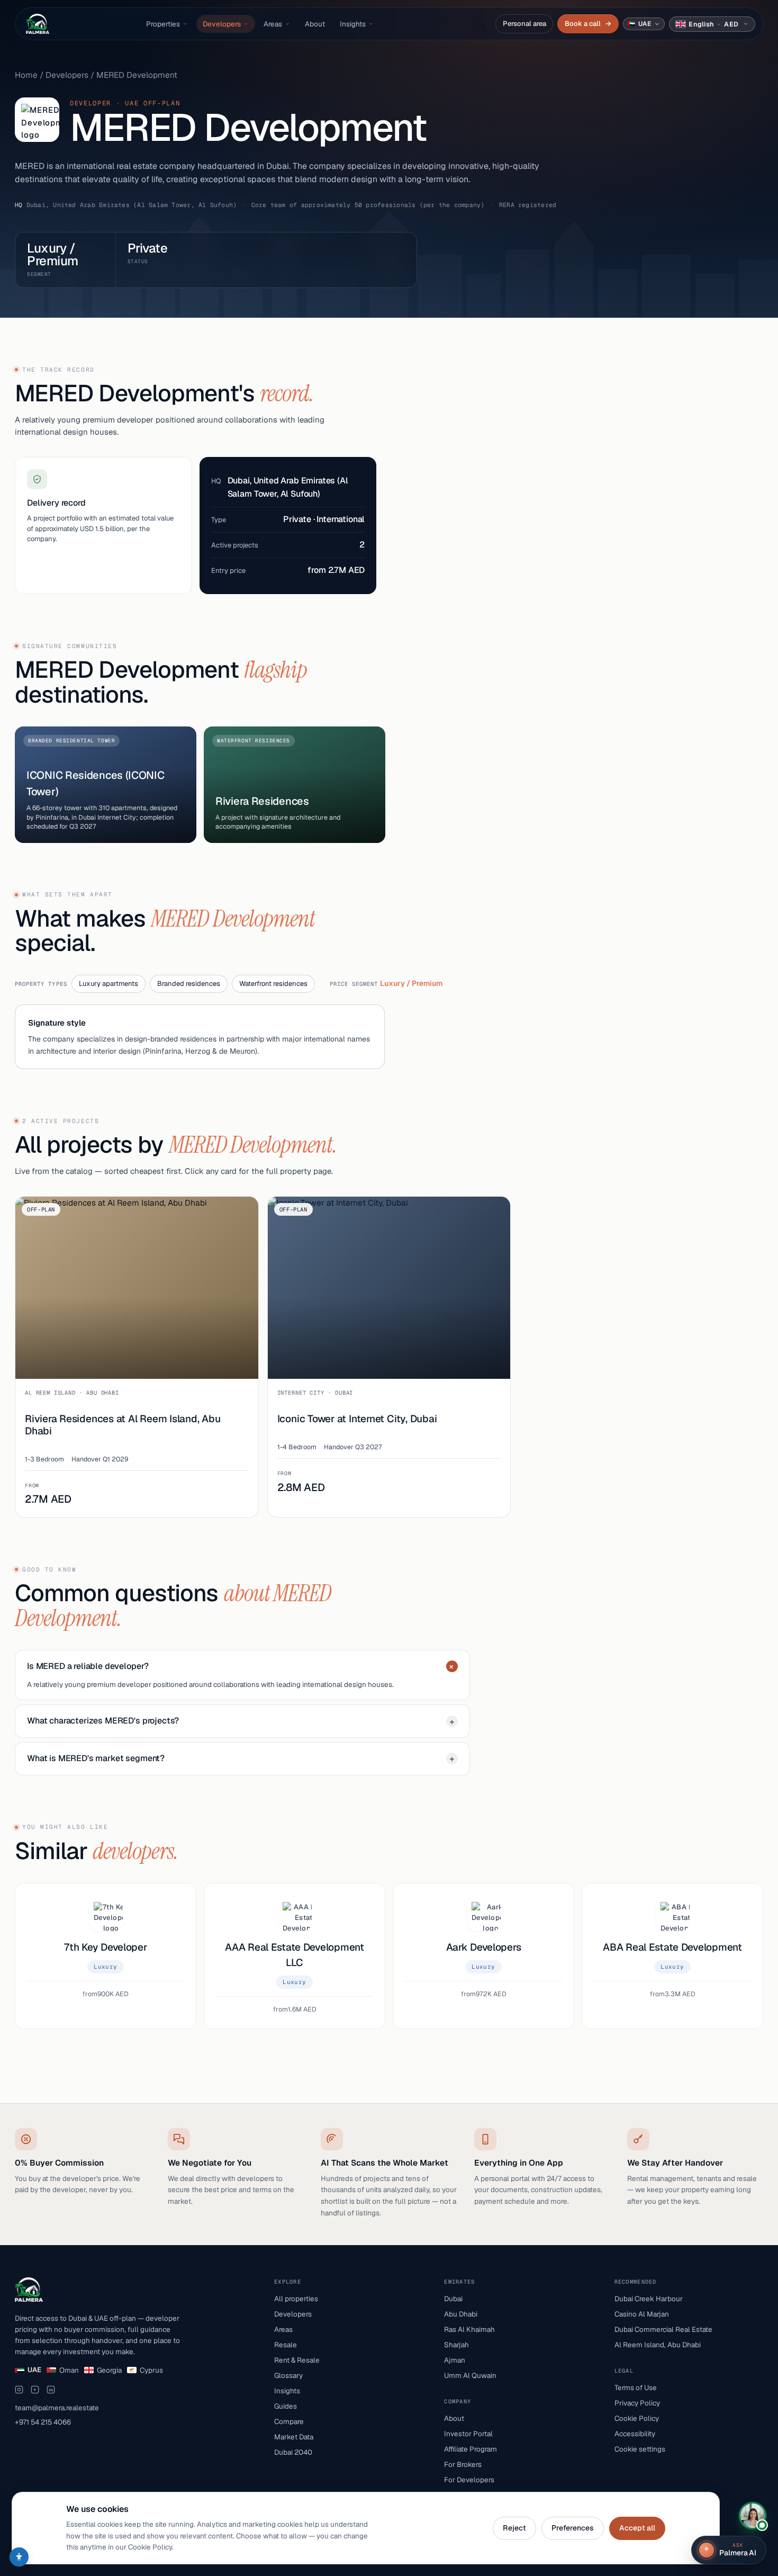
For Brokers (463, 2464)
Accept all (637, 2528)
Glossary (288, 2375)
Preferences (573, 2528)
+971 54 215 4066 (43, 2422)
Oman (69, 2370)
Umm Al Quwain (470, 2375)
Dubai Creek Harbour (649, 2299)
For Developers (469, 2480)
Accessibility (635, 2434)
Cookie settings (640, 2449)
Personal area (524, 24)
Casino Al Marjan (642, 2314)
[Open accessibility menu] (19, 2557)
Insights (353, 24)
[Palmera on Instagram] (19, 2390)
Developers (222, 24)
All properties (296, 2299)
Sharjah (456, 2345)
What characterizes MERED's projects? (241, 1721)
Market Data (294, 2437)
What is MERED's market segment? (241, 1758)
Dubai (453, 2299)
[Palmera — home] (38, 24)
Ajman (455, 2360)
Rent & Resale (297, 2360)
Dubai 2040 (293, 2452)
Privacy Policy (637, 2403)
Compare (289, 2421)
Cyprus (151, 2370)
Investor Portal (468, 2434)
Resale (286, 2345)
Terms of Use (636, 2387)
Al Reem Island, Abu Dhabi (658, 2345)
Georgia (109, 2370)
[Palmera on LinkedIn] (51, 2390)
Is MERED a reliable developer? (242, 1667)
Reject (514, 2528)
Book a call (588, 24)
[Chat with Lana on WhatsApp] (753, 2516)
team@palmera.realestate (57, 2408)
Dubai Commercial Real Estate (663, 2329)
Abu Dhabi (461, 2314)
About (315, 24)
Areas (273, 24)
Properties (163, 24)
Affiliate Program (471, 2449)
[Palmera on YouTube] (35, 2390)
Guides (286, 2406)
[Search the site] (481, 24)
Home (26, 75)
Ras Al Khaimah (469, 2329)
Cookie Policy (637, 2418)
